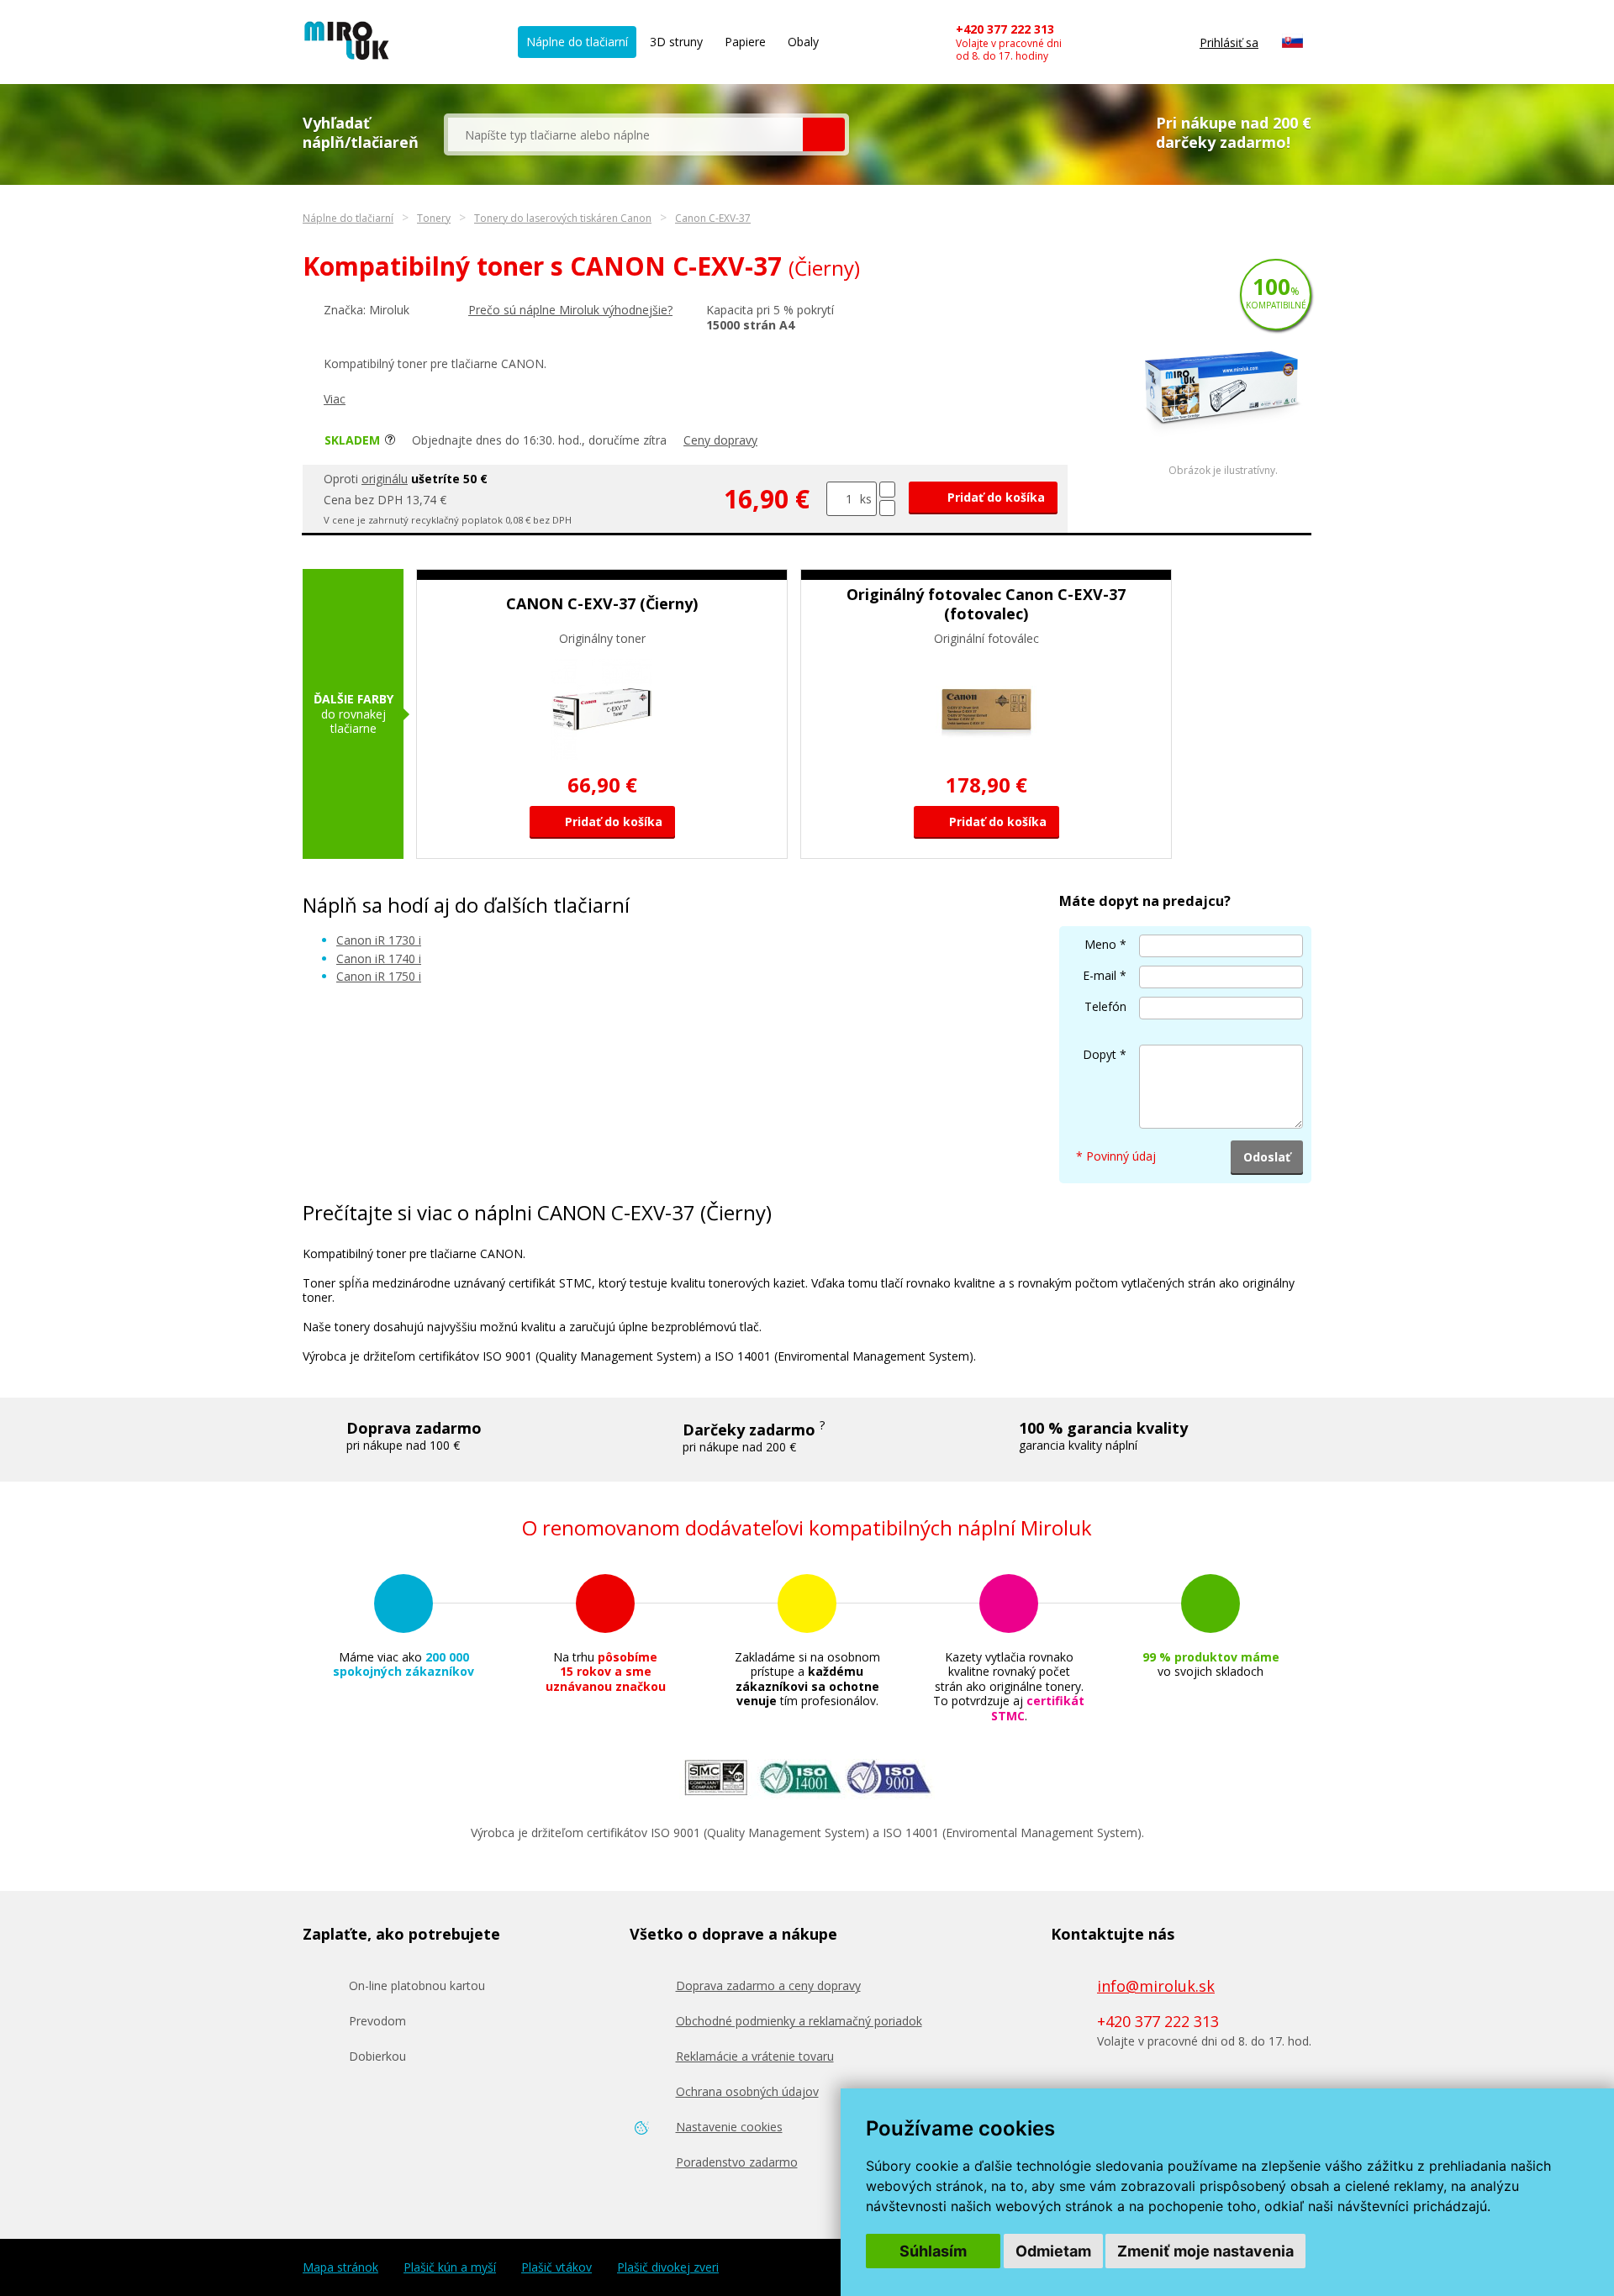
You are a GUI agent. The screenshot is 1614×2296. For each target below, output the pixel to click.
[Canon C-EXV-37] (1223, 460)
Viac (335, 399)
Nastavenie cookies (729, 2127)
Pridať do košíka (994, 497)
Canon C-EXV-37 (713, 218)
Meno (1100, 944)
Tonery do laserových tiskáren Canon (563, 218)
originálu (385, 479)
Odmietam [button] (1053, 2251)
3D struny (676, 42)
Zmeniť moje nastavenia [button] (1205, 2251)
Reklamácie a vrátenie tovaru (755, 2056)
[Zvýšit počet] (887, 490)
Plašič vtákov (556, 2267)
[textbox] (625, 134)
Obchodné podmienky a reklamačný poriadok (799, 2021)
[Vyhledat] (824, 134)
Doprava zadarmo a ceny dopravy (768, 1985)
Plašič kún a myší (450, 2267)
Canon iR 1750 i (379, 976)
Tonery (434, 218)
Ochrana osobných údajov (747, 2091)
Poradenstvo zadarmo (737, 2162)
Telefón (1105, 1006)
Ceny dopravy (720, 440)
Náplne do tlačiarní (577, 42)
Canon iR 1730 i (379, 940)
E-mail (1100, 975)
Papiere (745, 42)
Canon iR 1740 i (379, 958)
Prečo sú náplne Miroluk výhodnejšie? (570, 310)
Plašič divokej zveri (668, 2267)
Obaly (803, 42)
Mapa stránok (340, 2267)
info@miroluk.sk (1156, 1986)
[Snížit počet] (887, 508)
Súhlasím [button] (933, 2251)
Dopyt (1100, 1054)
